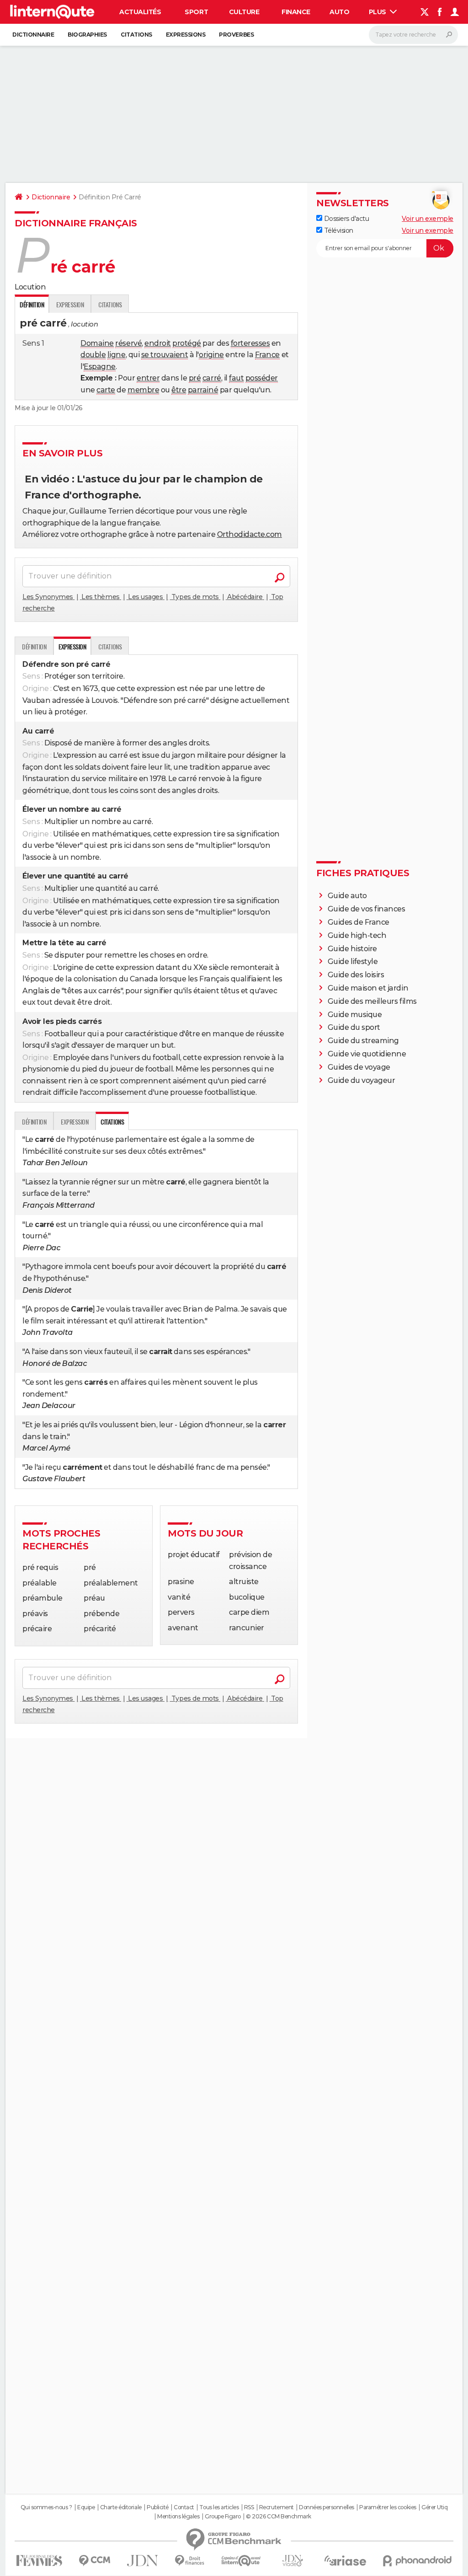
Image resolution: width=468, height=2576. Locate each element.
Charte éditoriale (121, 2507)
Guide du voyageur (362, 1080)
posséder (262, 378)
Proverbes (236, 35)
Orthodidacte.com (250, 534)
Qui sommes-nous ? (46, 2507)
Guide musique (355, 1015)
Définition (34, 646)
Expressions (186, 35)
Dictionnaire (33, 35)
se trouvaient (165, 355)
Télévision (338, 230)
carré (212, 378)
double (93, 355)
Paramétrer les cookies (388, 2507)
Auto (339, 12)
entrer (148, 378)
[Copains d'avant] (241, 2561)
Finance (296, 12)
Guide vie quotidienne (367, 1054)
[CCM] (94, 2561)
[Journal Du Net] (143, 2561)
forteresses (250, 343)
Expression (70, 304)
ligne (117, 355)
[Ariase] (346, 2560)
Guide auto (347, 896)
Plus (378, 12)
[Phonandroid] (417, 2561)
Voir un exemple (428, 219)
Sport (196, 12)
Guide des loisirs (356, 975)
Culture (244, 12)
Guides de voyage (359, 1067)
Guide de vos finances (367, 909)
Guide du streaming (363, 1041)
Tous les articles (219, 2507)
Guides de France (359, 922)
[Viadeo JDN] (292, 2561)
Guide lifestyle (353, 961)
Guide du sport (354, 1027)
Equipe (86, 2507)
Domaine (97, 343)
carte (106, 390)
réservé (128, 343)
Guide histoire (352, 949)
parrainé (203, 390)
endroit (158, 343)
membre (143, 390)
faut (236, 378)
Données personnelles (326, 2507)
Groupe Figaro (223, 2517)
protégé (187, 343)
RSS (249, 2507)
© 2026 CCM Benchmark (278, 2517)
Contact (184, 2507)
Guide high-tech (357, 935)
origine (211, 355)
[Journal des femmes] (39, 2561)
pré (195, 378)
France (267, 355)
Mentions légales (178, 2517)
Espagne (100, 367)
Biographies (87, 35)
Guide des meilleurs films (372, 1001)
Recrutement (277, 2507)
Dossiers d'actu (346, 219)
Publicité (158, 2507)
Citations (136, 35)
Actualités (140, 12)
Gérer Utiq (434, 2507)
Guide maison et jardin (368, 988)
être (179, 390)
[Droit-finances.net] (190, 2561)
